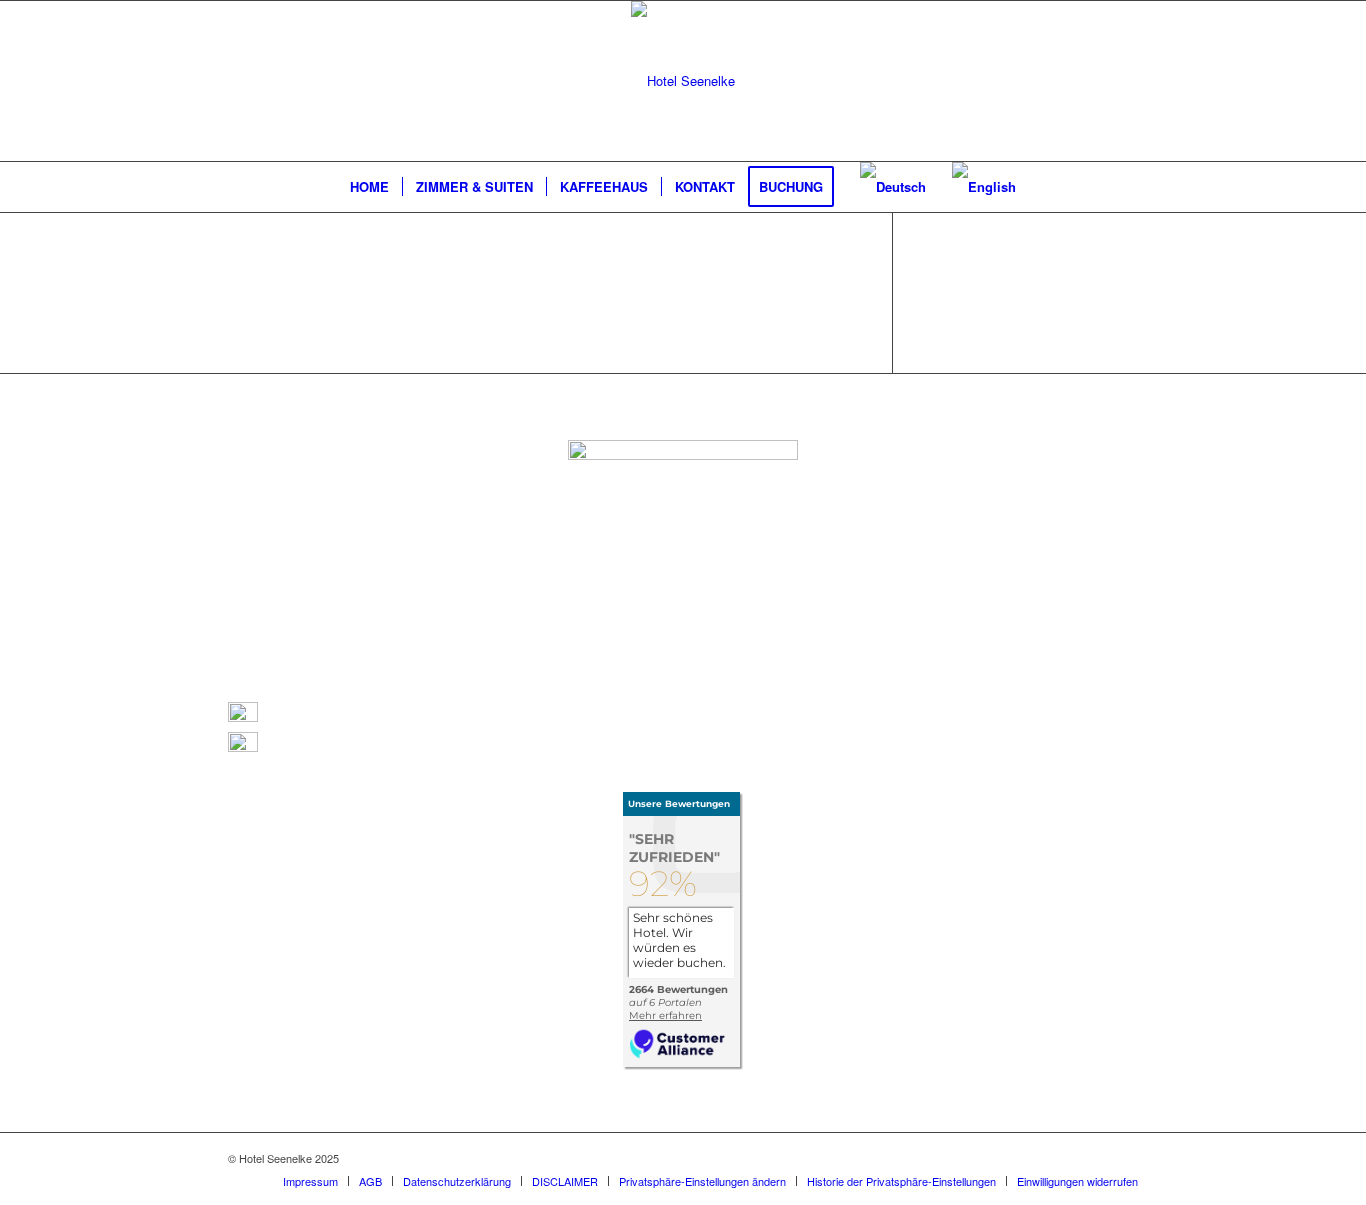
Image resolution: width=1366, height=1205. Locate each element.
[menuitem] (369, 187)
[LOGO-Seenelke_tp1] (683, 81)
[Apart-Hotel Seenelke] (683, 1064)
